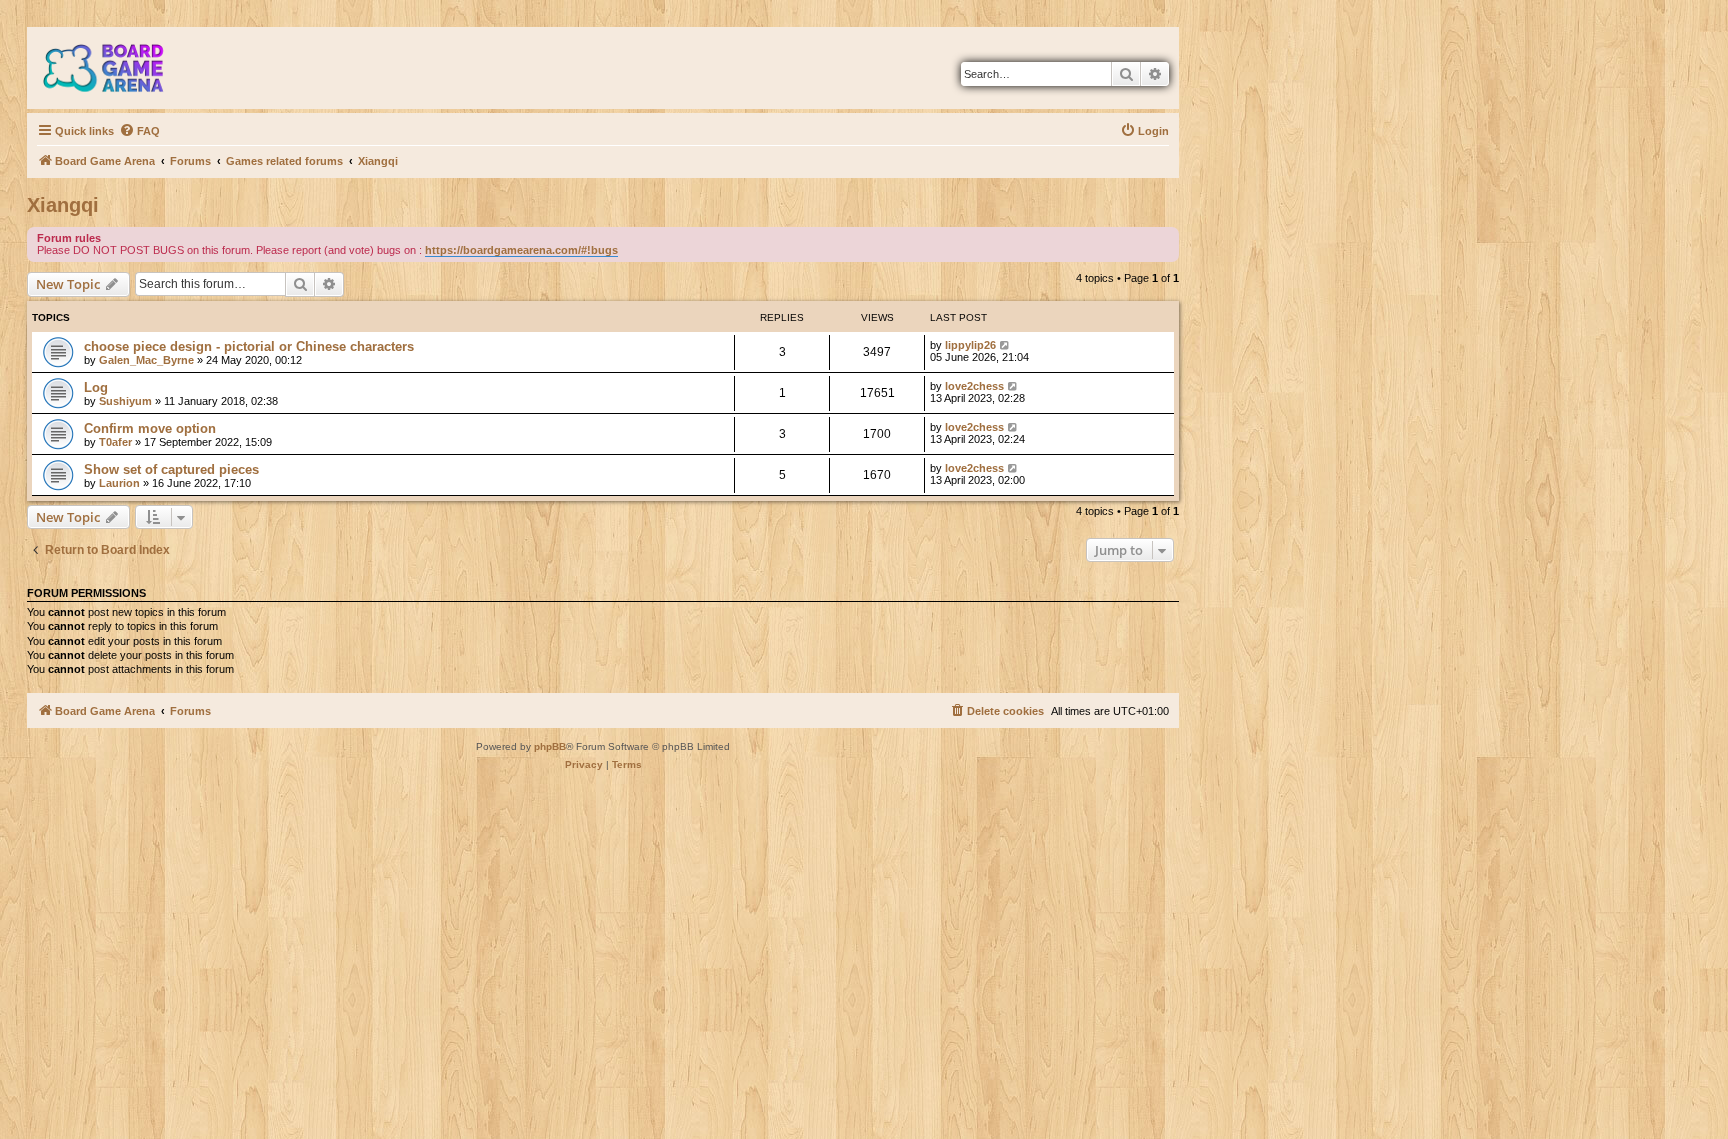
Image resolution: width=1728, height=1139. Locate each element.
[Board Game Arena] (118, 68)
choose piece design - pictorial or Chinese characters (249, 346)
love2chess (974, 386)
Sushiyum (125, 401)
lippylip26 (970, 345)
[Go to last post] (1005, 345)
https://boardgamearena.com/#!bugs (521, 250)
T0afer (115, 442)
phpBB (550, 746)
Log (96, 387)
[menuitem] (139, 131)
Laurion (119, 483)
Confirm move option (150, 428)
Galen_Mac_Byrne (146, 360)
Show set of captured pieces (171, 469)
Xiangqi (63, 205)
